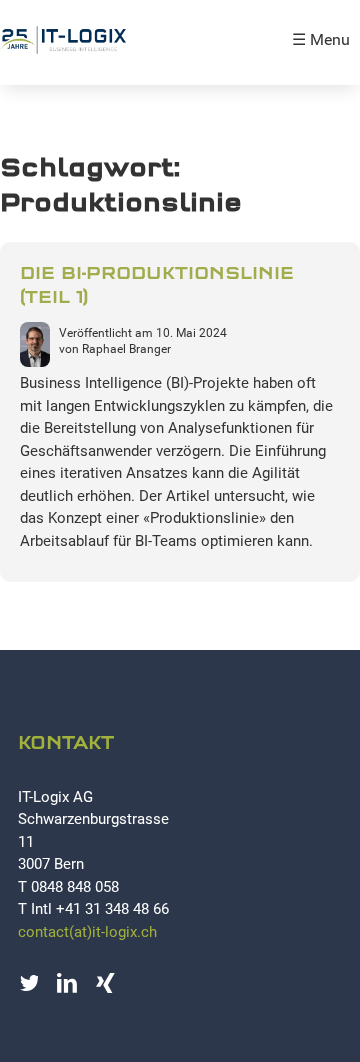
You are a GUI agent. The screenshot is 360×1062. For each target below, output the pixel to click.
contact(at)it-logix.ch (87, 932)
